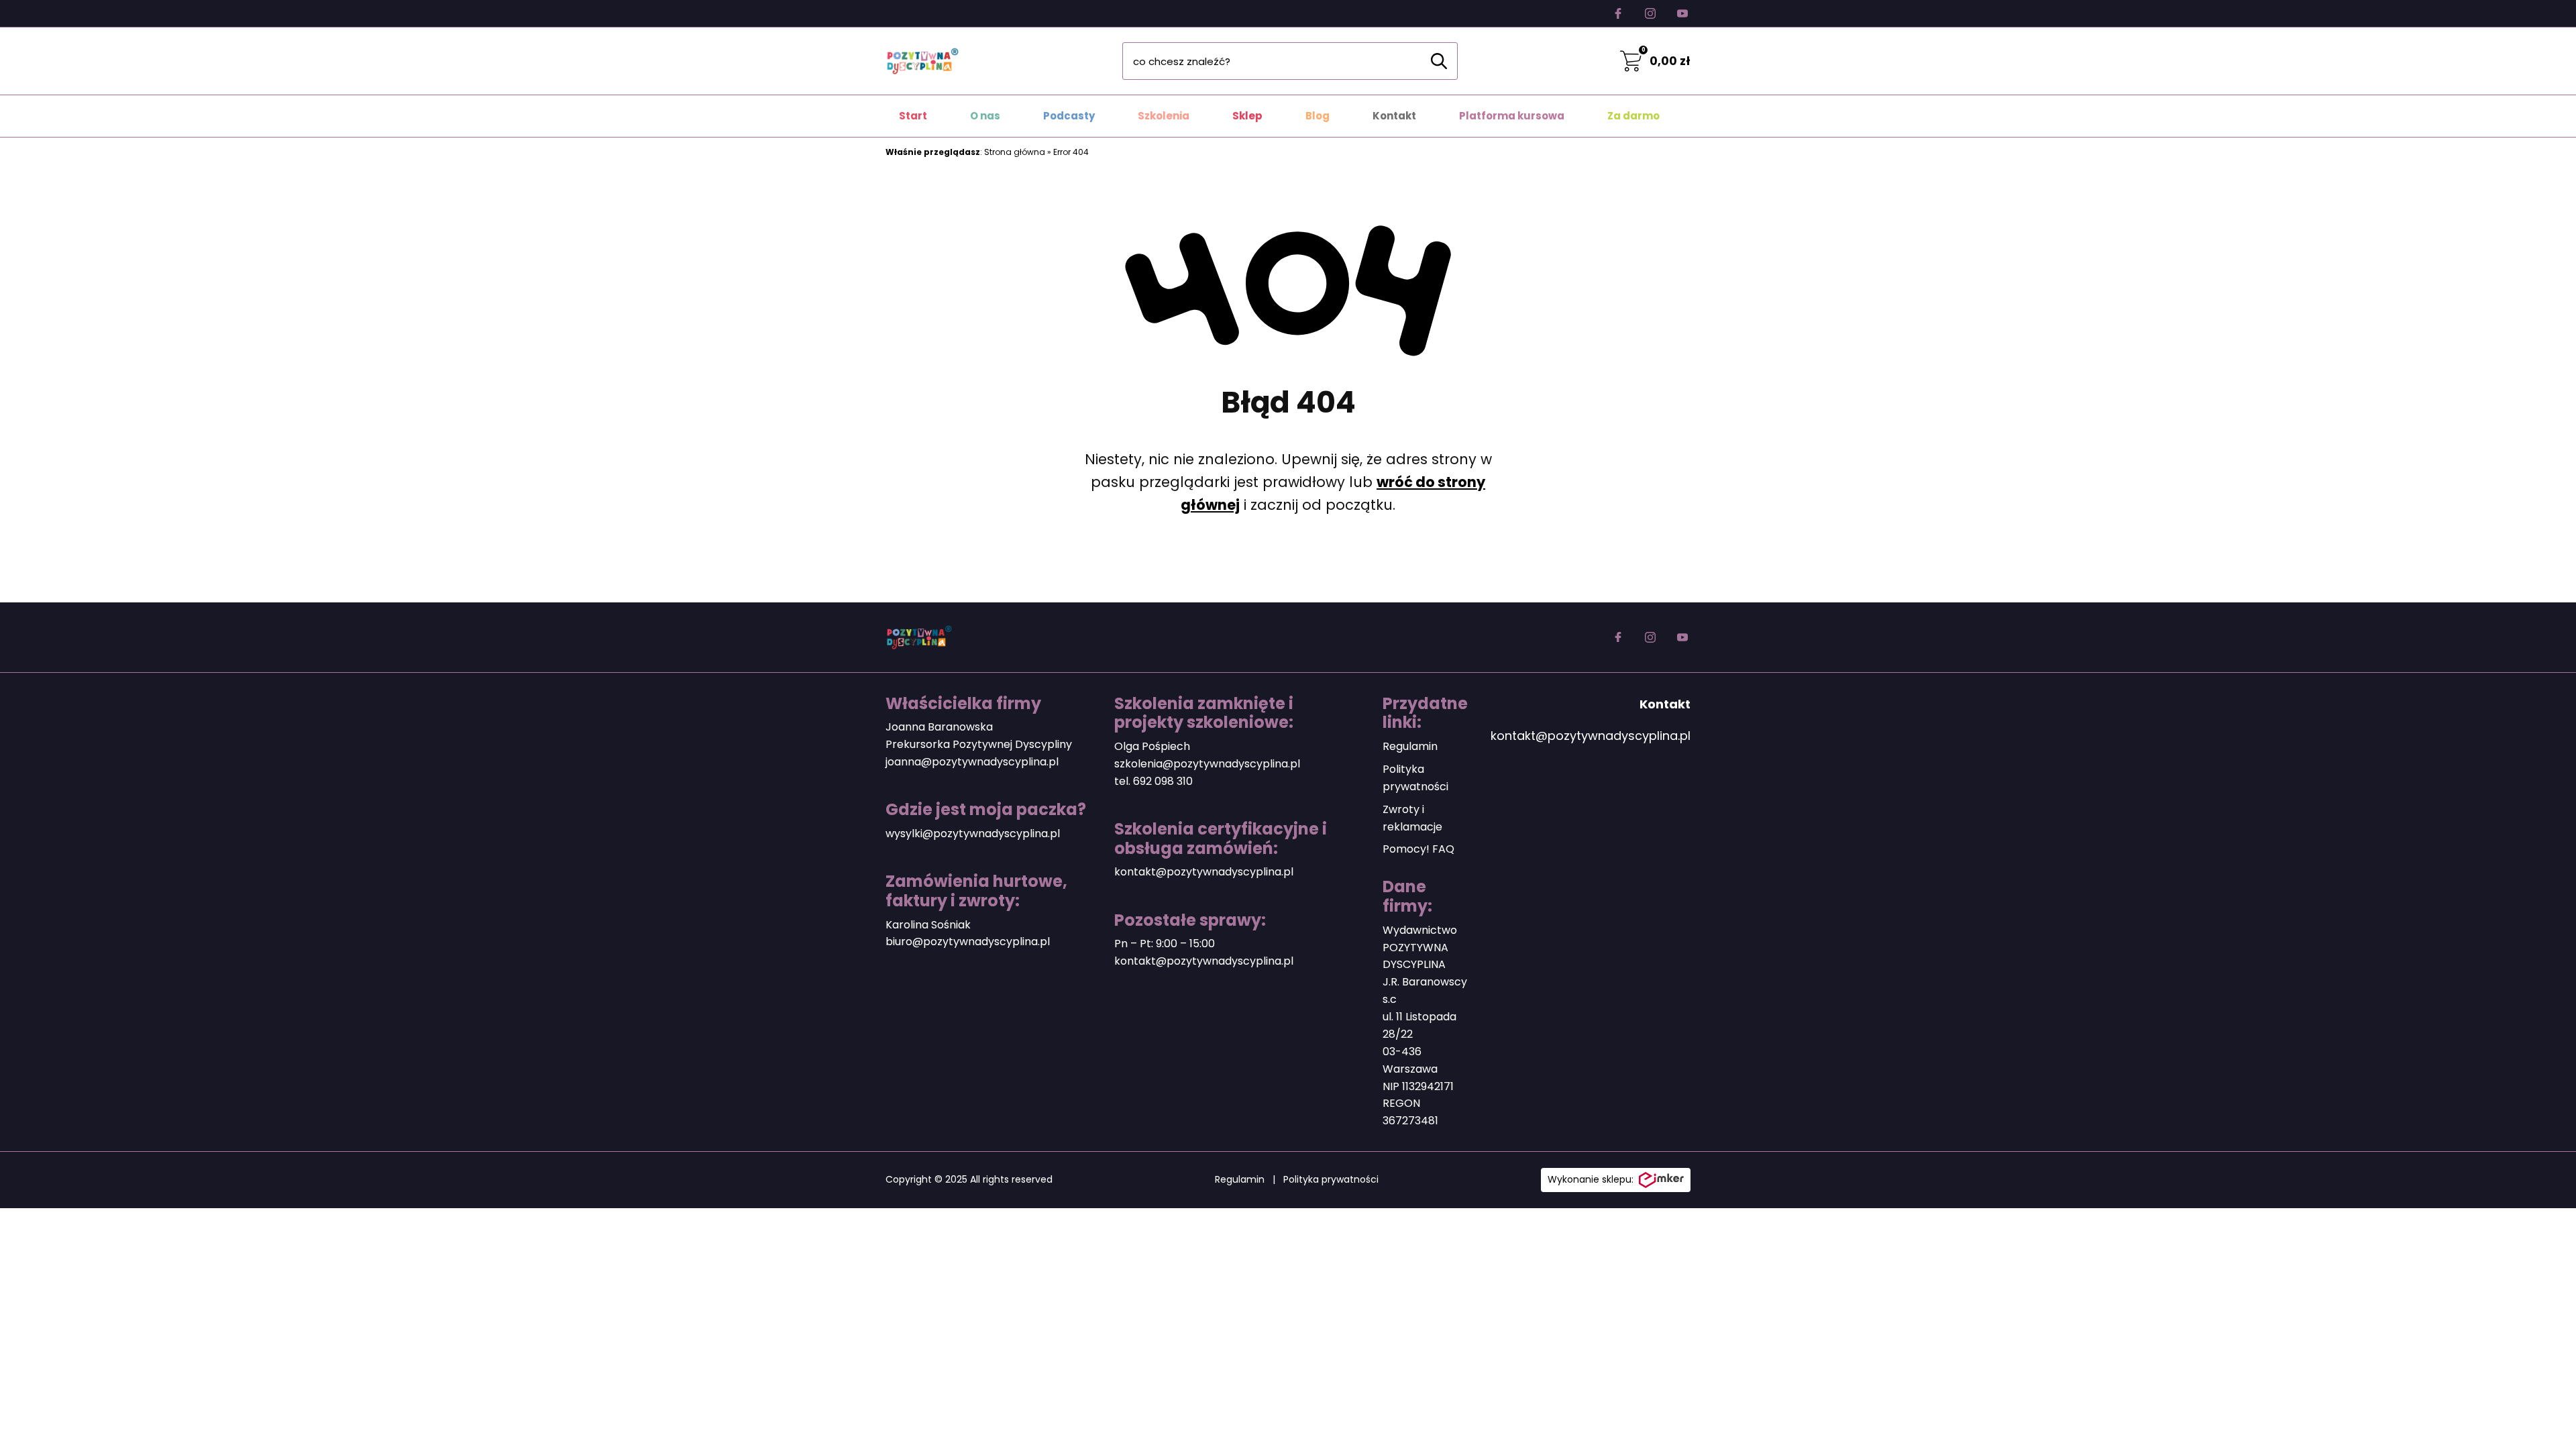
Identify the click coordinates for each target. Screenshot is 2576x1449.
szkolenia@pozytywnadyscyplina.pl (1207, 764)
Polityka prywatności (1331, 1179)
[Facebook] (1618, 13)
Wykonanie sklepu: (1591, 1179)
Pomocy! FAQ (1418, 849)
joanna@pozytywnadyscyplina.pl (972, 762)
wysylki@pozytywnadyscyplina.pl (973, 834)
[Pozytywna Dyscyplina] (922, 61)
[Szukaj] (1439, 61)
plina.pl (1031, 942)
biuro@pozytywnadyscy (949, 942)
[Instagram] (1650, 13)
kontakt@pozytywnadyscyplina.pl (1204, 872)
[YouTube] (1682, 13)
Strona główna (1015, 152)
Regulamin (1410, 746)
